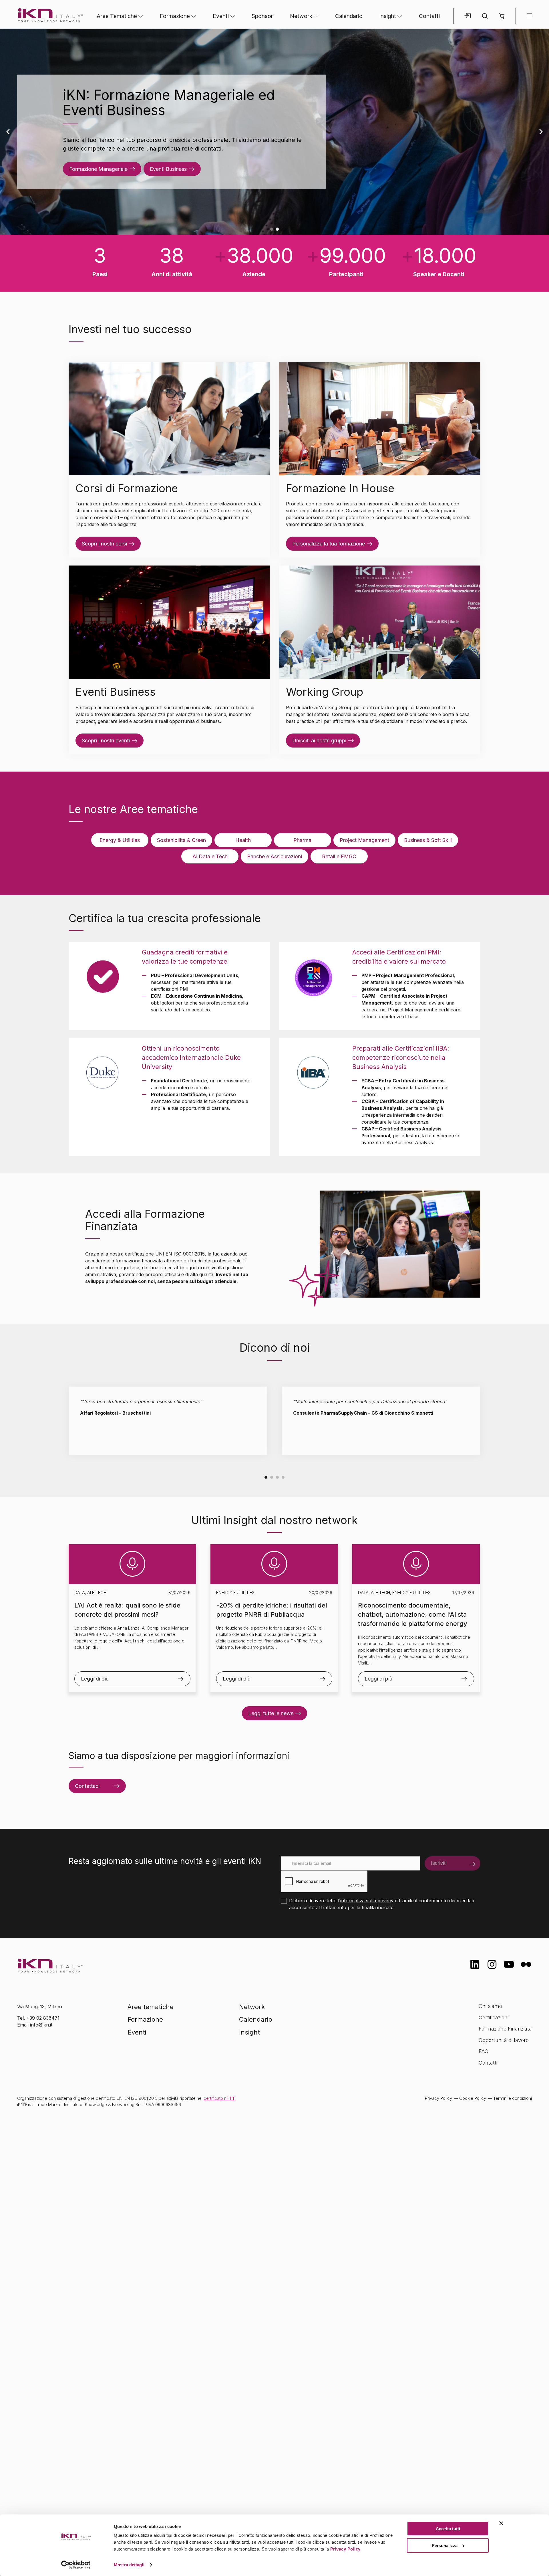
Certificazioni (494, 2017)
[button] (502, 16)
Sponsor (262, 16)
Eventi (221, 16)
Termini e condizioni (513, 2098)
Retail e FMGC (339, 856)
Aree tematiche (151, 2007)
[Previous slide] (8, 132)
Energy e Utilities (235, 1593)
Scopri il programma (93, 160)
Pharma (302, 840)
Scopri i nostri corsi (104, 544)
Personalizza (445, 2545)
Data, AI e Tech (90, 1593)
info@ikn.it (41, 2025)
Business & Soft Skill (428, 840)
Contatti (429, 16)
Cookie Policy (473, 2098)
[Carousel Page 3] (277, 1477)
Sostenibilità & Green (181, 840)
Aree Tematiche (117, 16)
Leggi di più (95, 1679)
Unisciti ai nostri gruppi (319, 741)
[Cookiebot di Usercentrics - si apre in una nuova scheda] (76, 2565)
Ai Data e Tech (210, 856)
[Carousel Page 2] (272, 1477)
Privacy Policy (345, 2549)
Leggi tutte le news (271, 1713)
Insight (388, 16)
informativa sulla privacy (367, 1901)
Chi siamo (490, 2006)
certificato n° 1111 (219, 2098)
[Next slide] (541, 132)
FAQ (484, 2051)
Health (243, 840)
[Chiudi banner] (501, 2523)
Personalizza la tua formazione (329, 544)
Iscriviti (439, 1863)
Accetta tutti (448, 2529)
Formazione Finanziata (505, 2029)
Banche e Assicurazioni (274, 856)
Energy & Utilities (120, 840)
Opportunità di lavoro (504, 2040)
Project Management (364, 840)
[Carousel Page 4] (283, 1477)
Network (301, 16)
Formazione (175, 16)
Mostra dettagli (129, 2565)
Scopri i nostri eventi (106, 741)
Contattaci (87, 1786)
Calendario (349, 16)
